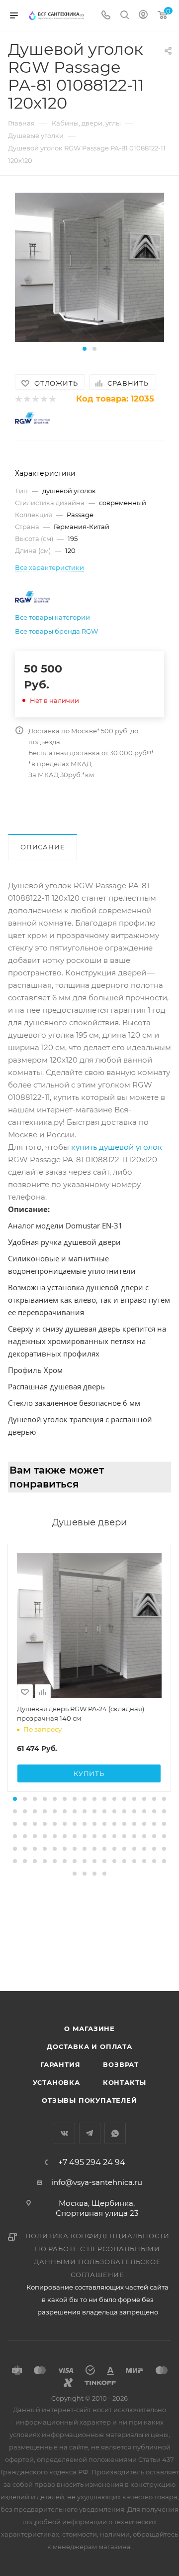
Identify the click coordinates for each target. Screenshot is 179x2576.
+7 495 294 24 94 (92, 2163)
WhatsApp (115, 2133)
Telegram (90, 2133)
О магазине (89, 2029)
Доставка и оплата (89, 2046)
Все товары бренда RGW (56, 631)
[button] (85, 349)
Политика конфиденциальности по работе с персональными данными (98, 2249)
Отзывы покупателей (89, 2100)
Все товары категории (52, 617)
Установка (56, 2082)
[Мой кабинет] (143, 16)
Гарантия (60, 2064)
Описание (43, 847)
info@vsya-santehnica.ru (97, 2182)
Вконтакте (64, 2133)
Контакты (125, 2082)
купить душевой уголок (117, 1147)
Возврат (121, 2064)
